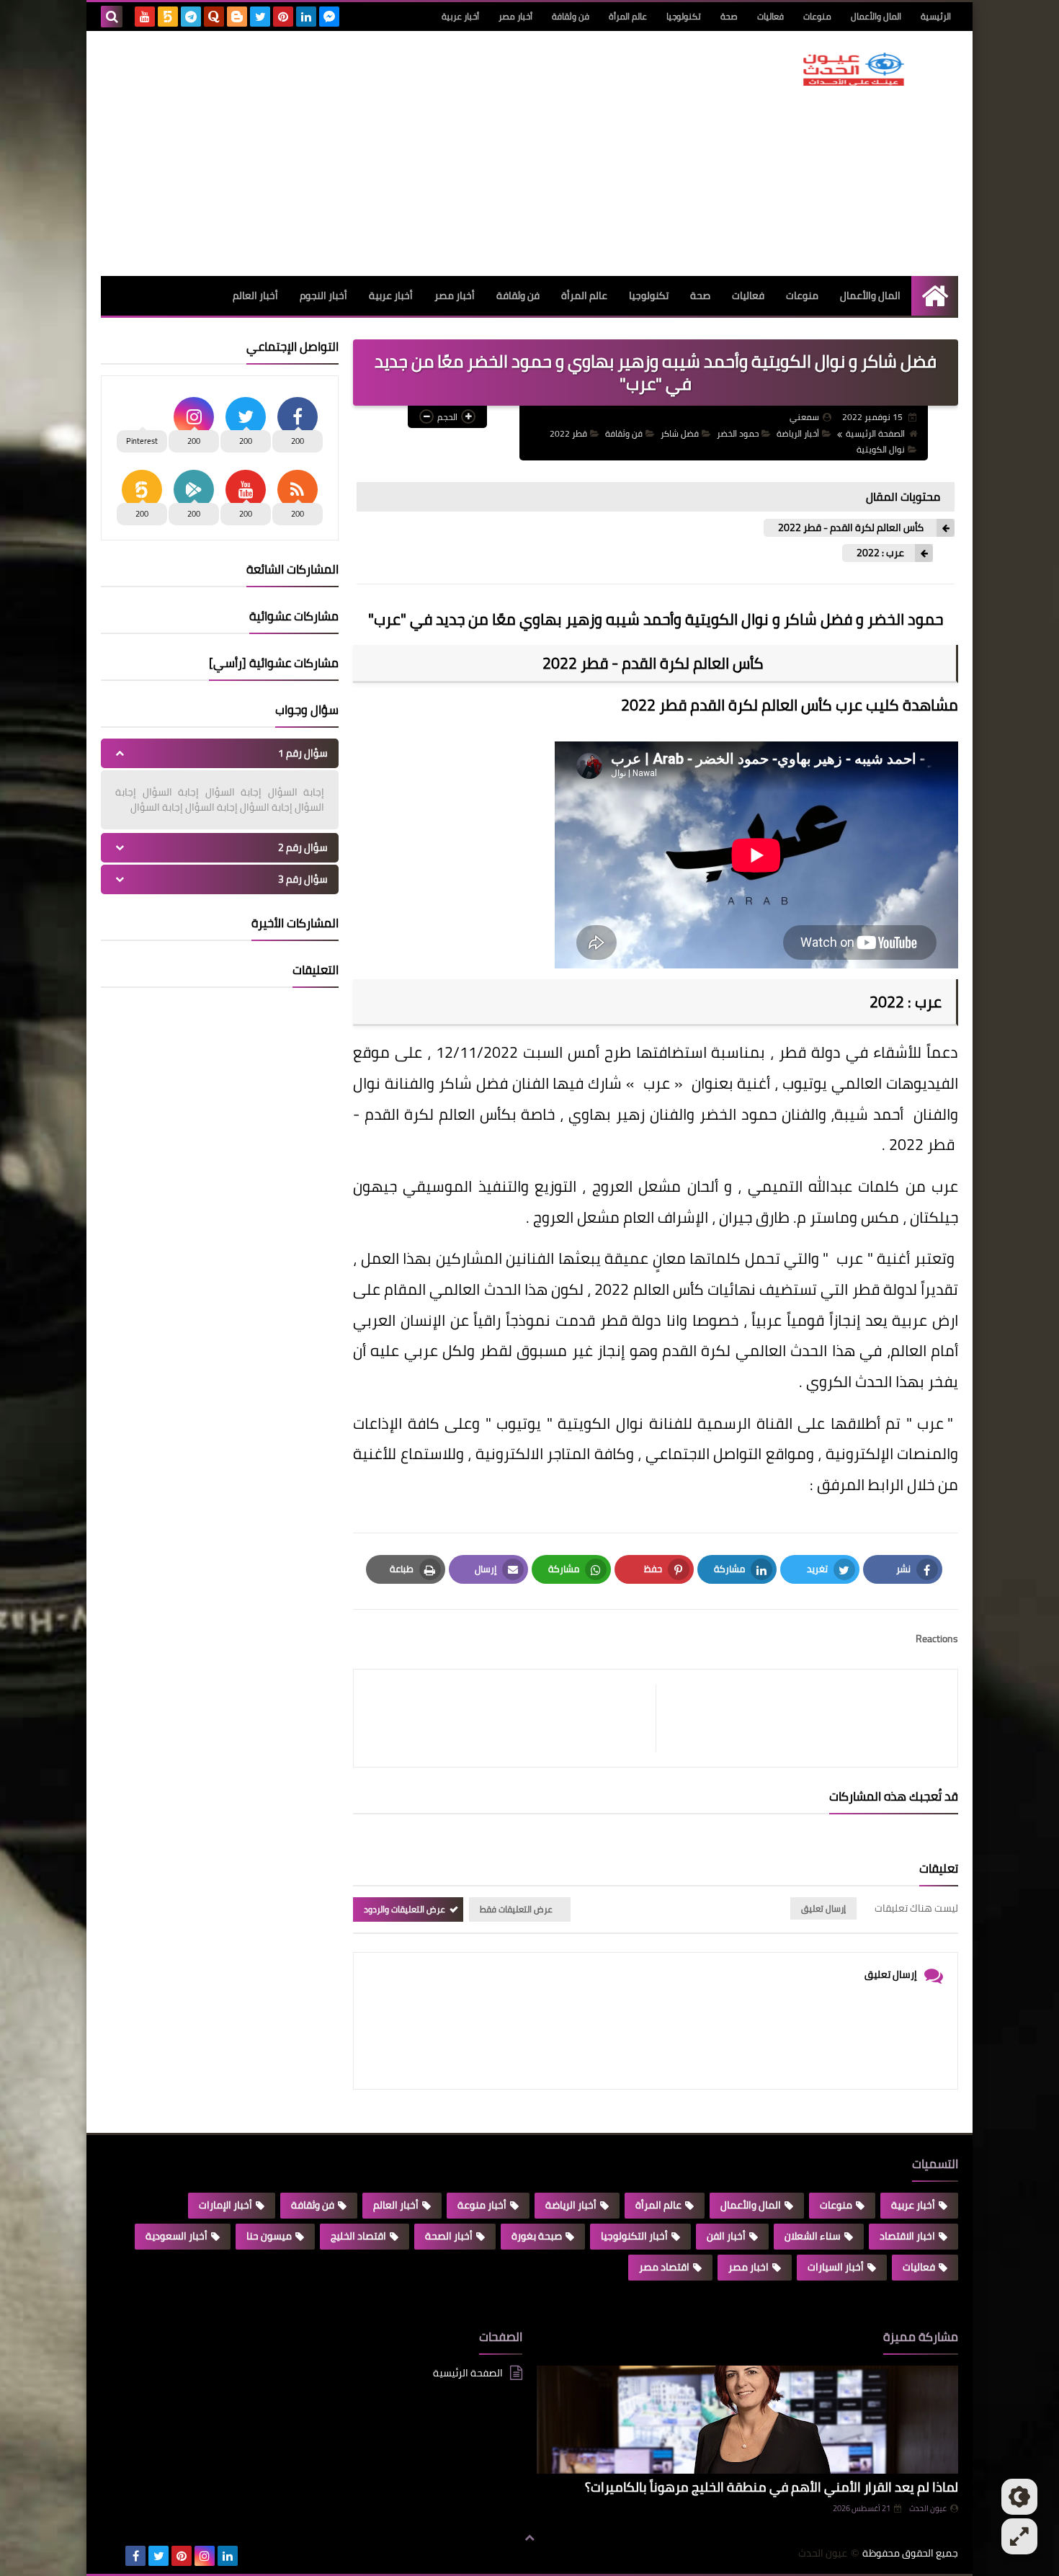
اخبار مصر (749, 2267)
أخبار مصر (515, 16)
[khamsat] (168, 17)
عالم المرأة (628, 16)
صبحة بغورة (537, 2236)
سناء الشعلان (813, 2236)
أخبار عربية (460, 16)
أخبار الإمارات (225, 2205)
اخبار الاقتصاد (907, 2236)
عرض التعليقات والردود (405, 1909)
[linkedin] (306, 17)
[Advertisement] (363, 153)
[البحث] (112, 17)
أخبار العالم (255, 295)
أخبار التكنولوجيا (634, 2236)
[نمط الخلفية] (1019, 2536)
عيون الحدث (928, 2508)
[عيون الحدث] (854, 69)
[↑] (529, 2538)
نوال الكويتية (881, 449)
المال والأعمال (876, 16)
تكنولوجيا (684, 16)
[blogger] (237, 17)
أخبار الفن (726, 2236)
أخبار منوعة (482, 2205)
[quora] (214, 17)
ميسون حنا (269, 2236)
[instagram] (205, 2556)
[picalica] (112, 2556)
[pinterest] (283, 17)
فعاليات (770, 16)
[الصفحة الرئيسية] (935, 296)
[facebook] (135, 2556)
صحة (729, 16)
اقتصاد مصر (664, 2267)
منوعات (817, 16)
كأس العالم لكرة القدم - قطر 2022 (852, 528)
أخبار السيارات (836, 2267)
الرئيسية (936, 16)
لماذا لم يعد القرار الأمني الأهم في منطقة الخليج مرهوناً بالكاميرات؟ (772, 2487)
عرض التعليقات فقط (516, 1909)
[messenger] (329, 17)
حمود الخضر (738, 433)
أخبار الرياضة (798, 433)
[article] (512, 1718)
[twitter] (260, 17)
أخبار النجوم (323, 295)
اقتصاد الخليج (358, 2236)
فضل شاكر (680, 433)
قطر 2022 (568, 433)
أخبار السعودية (176, 2236)
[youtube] (145, 17)
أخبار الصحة (449, 2236)
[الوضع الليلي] (1019, 2497)
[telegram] (191, 17)
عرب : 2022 (880, 553)
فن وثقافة (571, 16)
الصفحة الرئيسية (875, 433)
